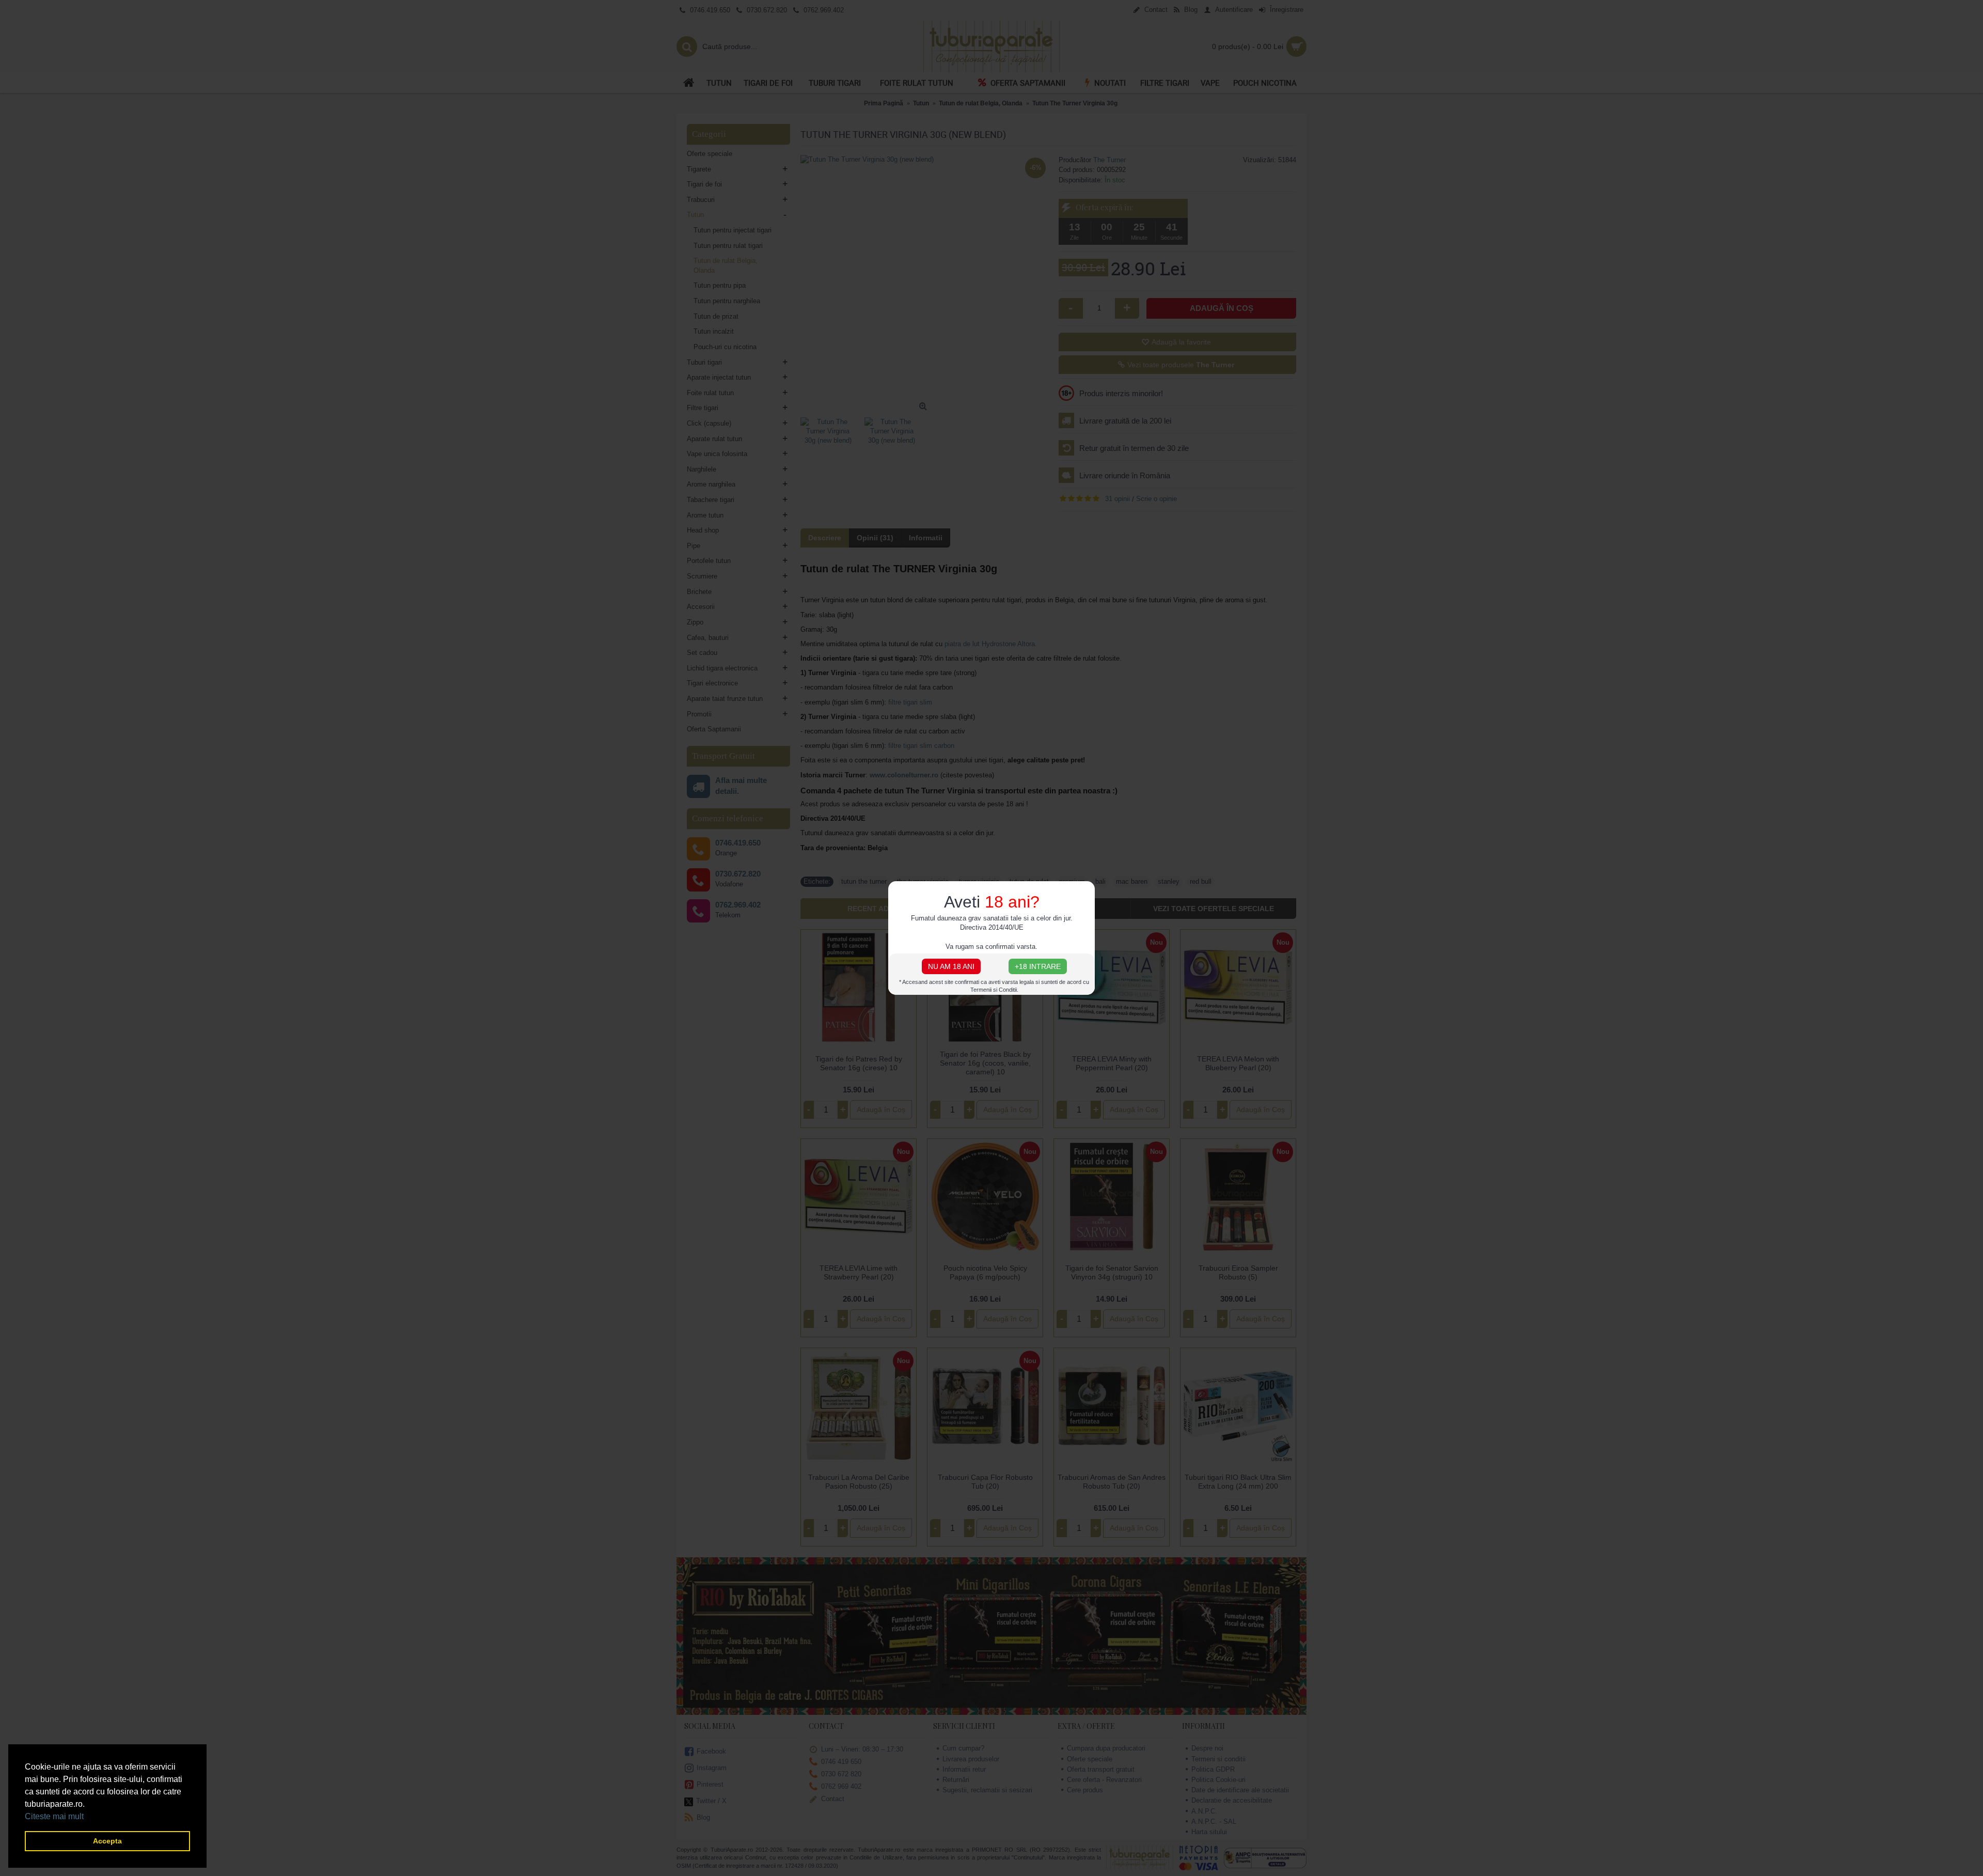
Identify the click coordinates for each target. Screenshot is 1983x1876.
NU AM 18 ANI (951, 966)
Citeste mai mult (54, 1816)
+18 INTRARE (1038, 966)
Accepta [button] (107, 1841)
